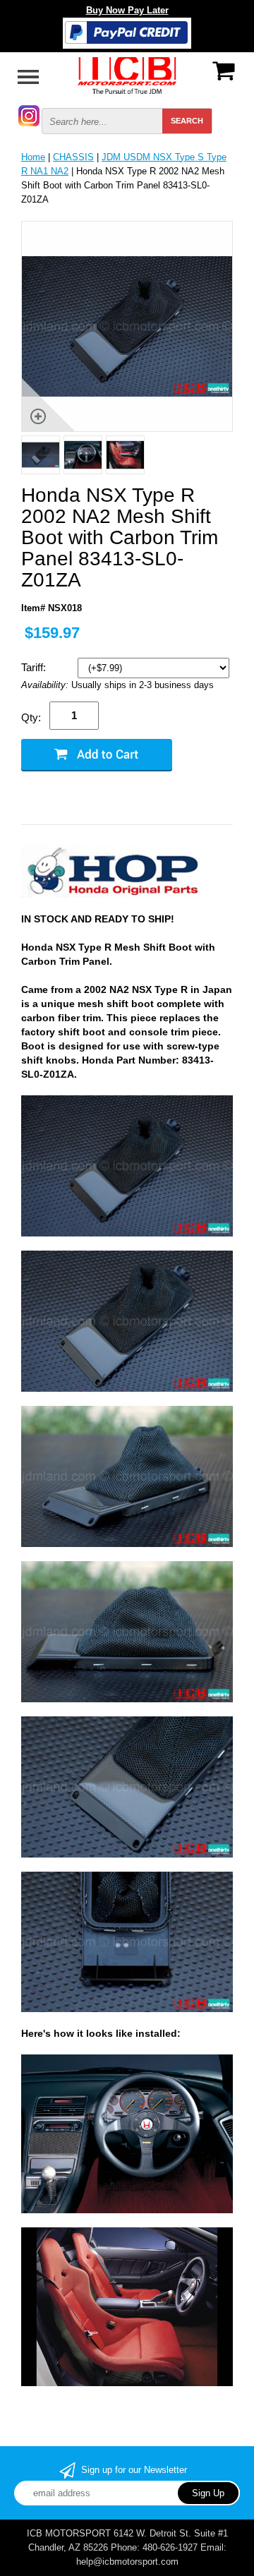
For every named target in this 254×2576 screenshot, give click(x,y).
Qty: (31, 717)
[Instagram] (29, 115)
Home (33, 157)
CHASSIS (73, 157)
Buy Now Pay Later (127, 10)
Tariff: (35, 667)
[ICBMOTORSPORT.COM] (127, 74)
